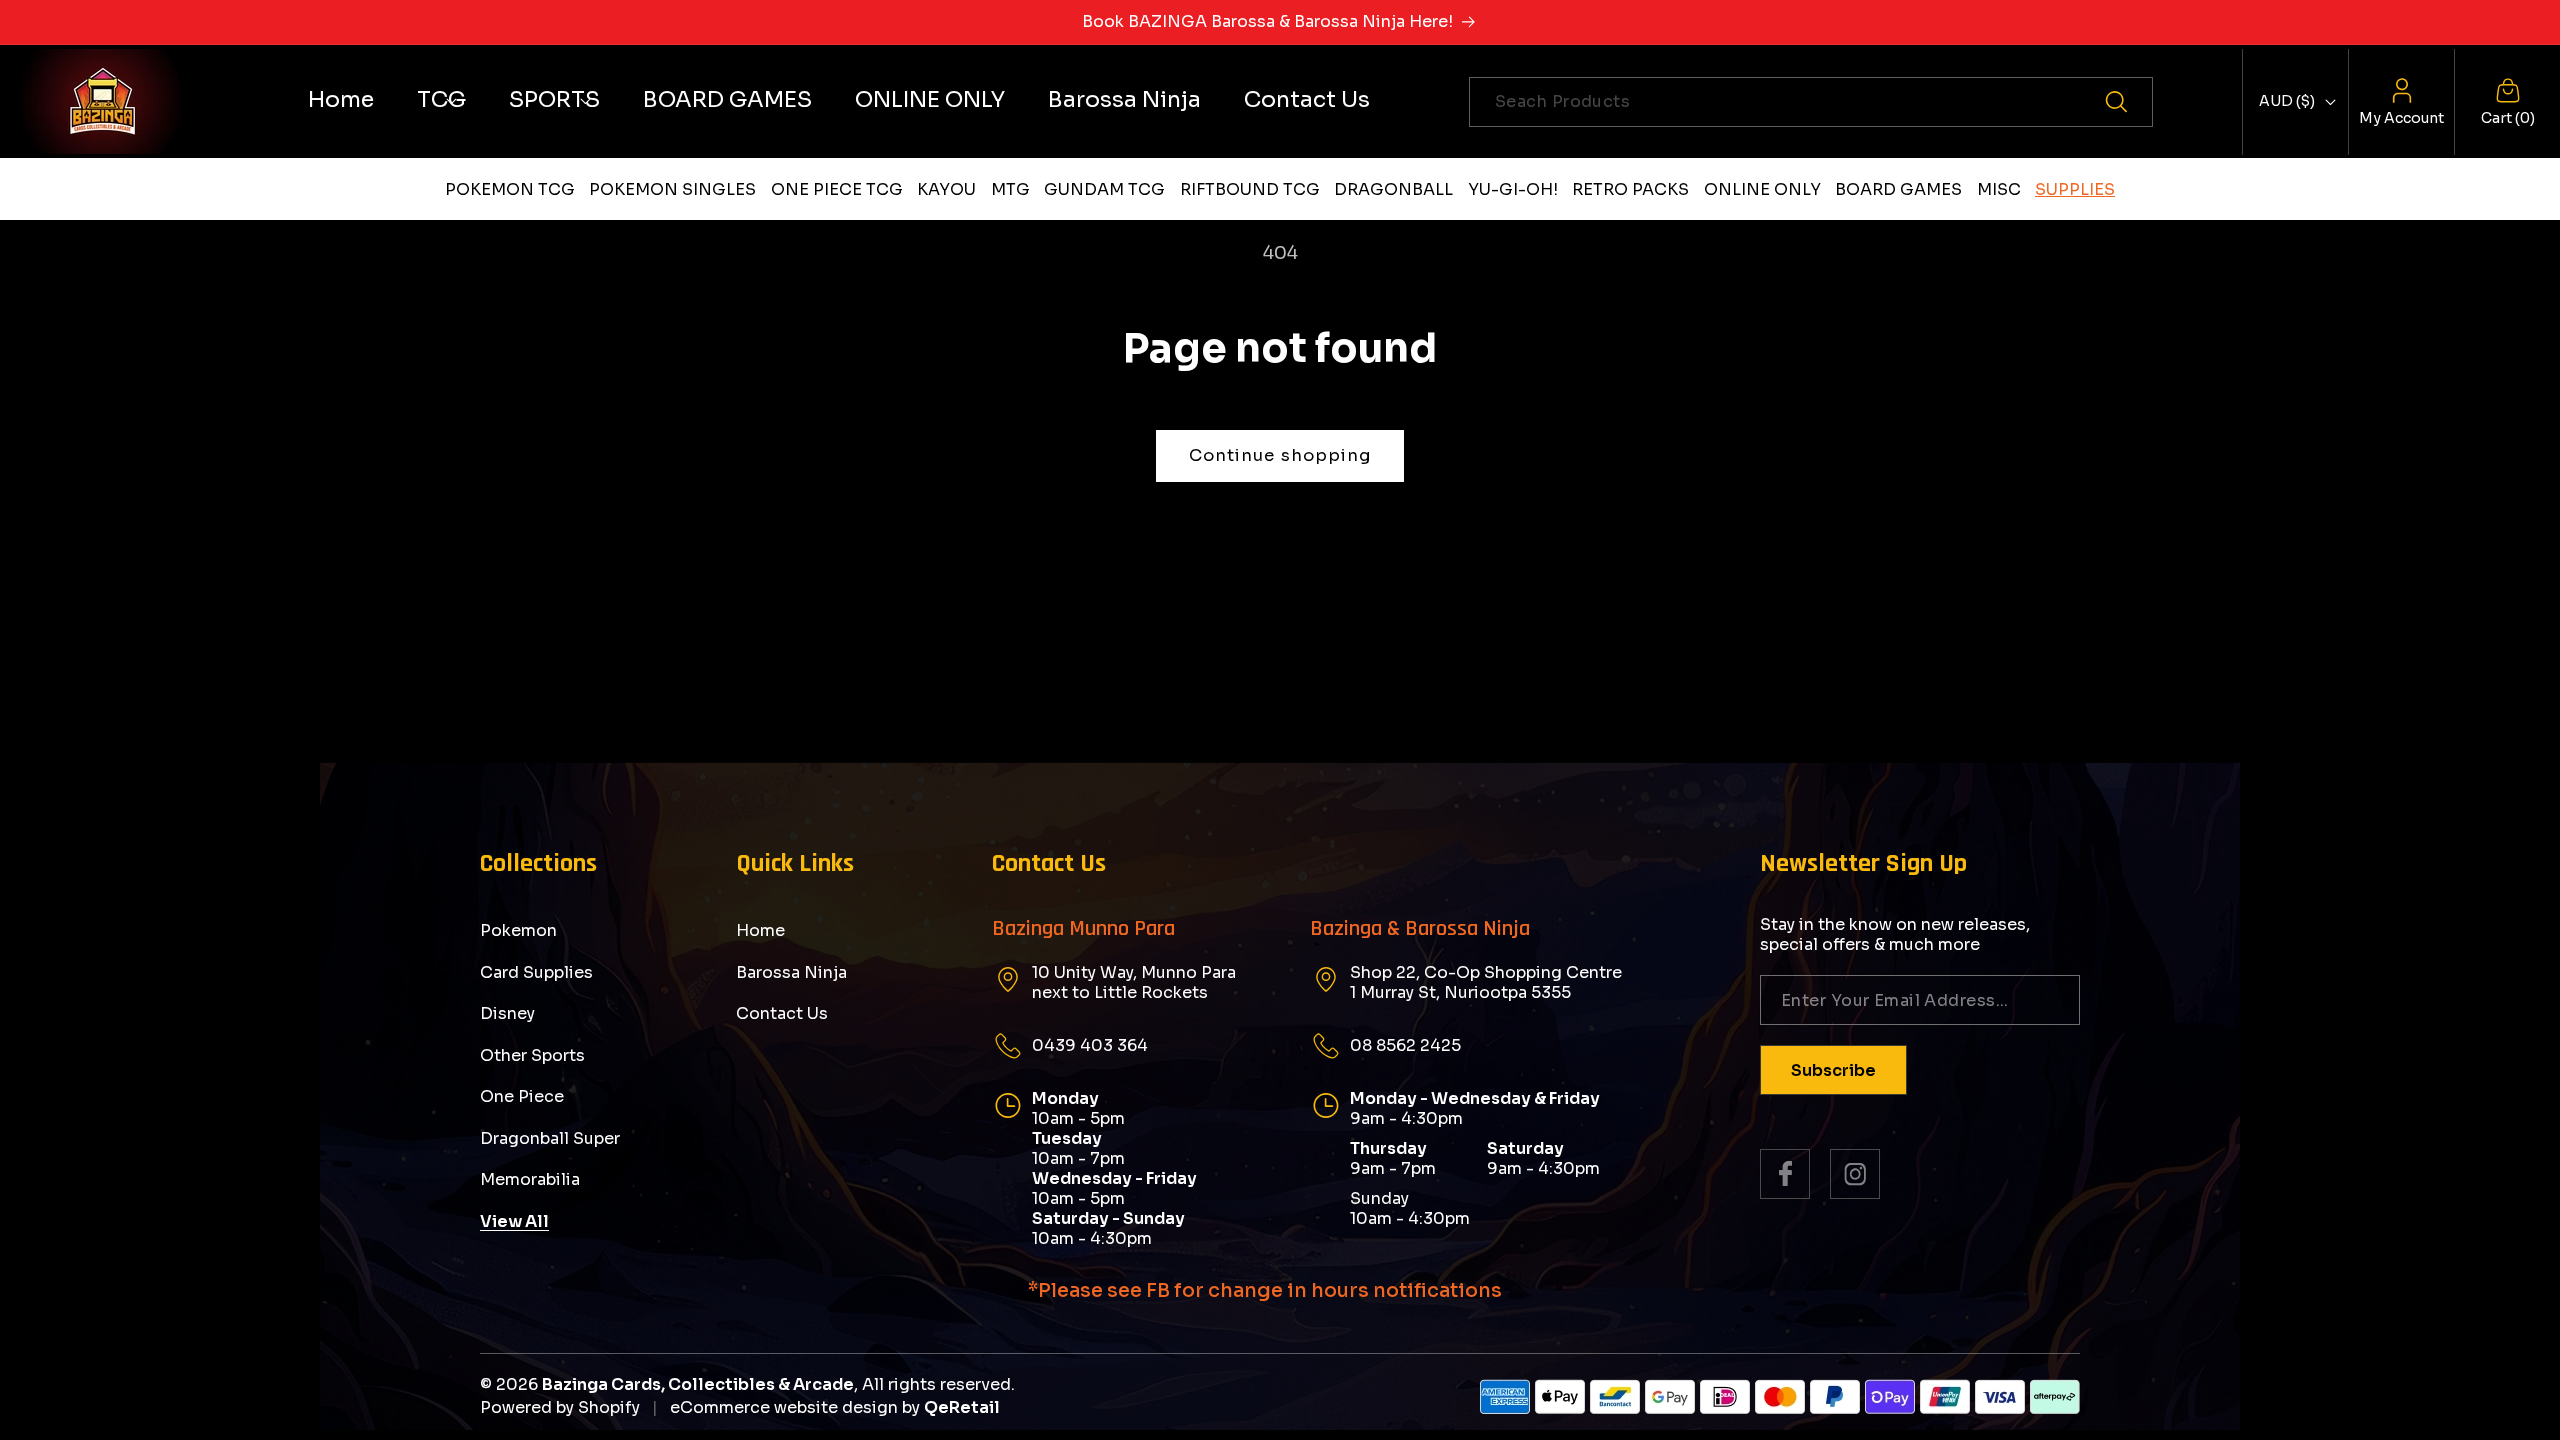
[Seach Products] (2128, 102)
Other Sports (532, 1055)
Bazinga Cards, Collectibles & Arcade (698, 1384)
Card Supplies (536, 972)
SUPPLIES (2075, 189)
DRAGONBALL (1393, 189)
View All (514, 1221)
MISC (1999, 189)
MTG (1010, 189)
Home (760, 931)
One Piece (522, 1096)
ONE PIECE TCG (837, 189)
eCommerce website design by (795, 1407)
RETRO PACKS (1630, 189)
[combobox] (1811, 102)
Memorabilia (530, 1179)
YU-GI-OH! (1513, 189)
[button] (441, 99)
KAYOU (946, 189)
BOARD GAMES (1898, 189)
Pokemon (518, 931)
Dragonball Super (550, 1138)
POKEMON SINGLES (672, 189)
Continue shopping (1280, 455)
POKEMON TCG (510, 189)
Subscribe (1833, 1070)
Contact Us (782, 1013)
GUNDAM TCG (1104, 189)
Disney (507, 1013)
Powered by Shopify (560, 1407)
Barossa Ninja (791, 972)
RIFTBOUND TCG (1250, 189)
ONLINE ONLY (1762, 189)
